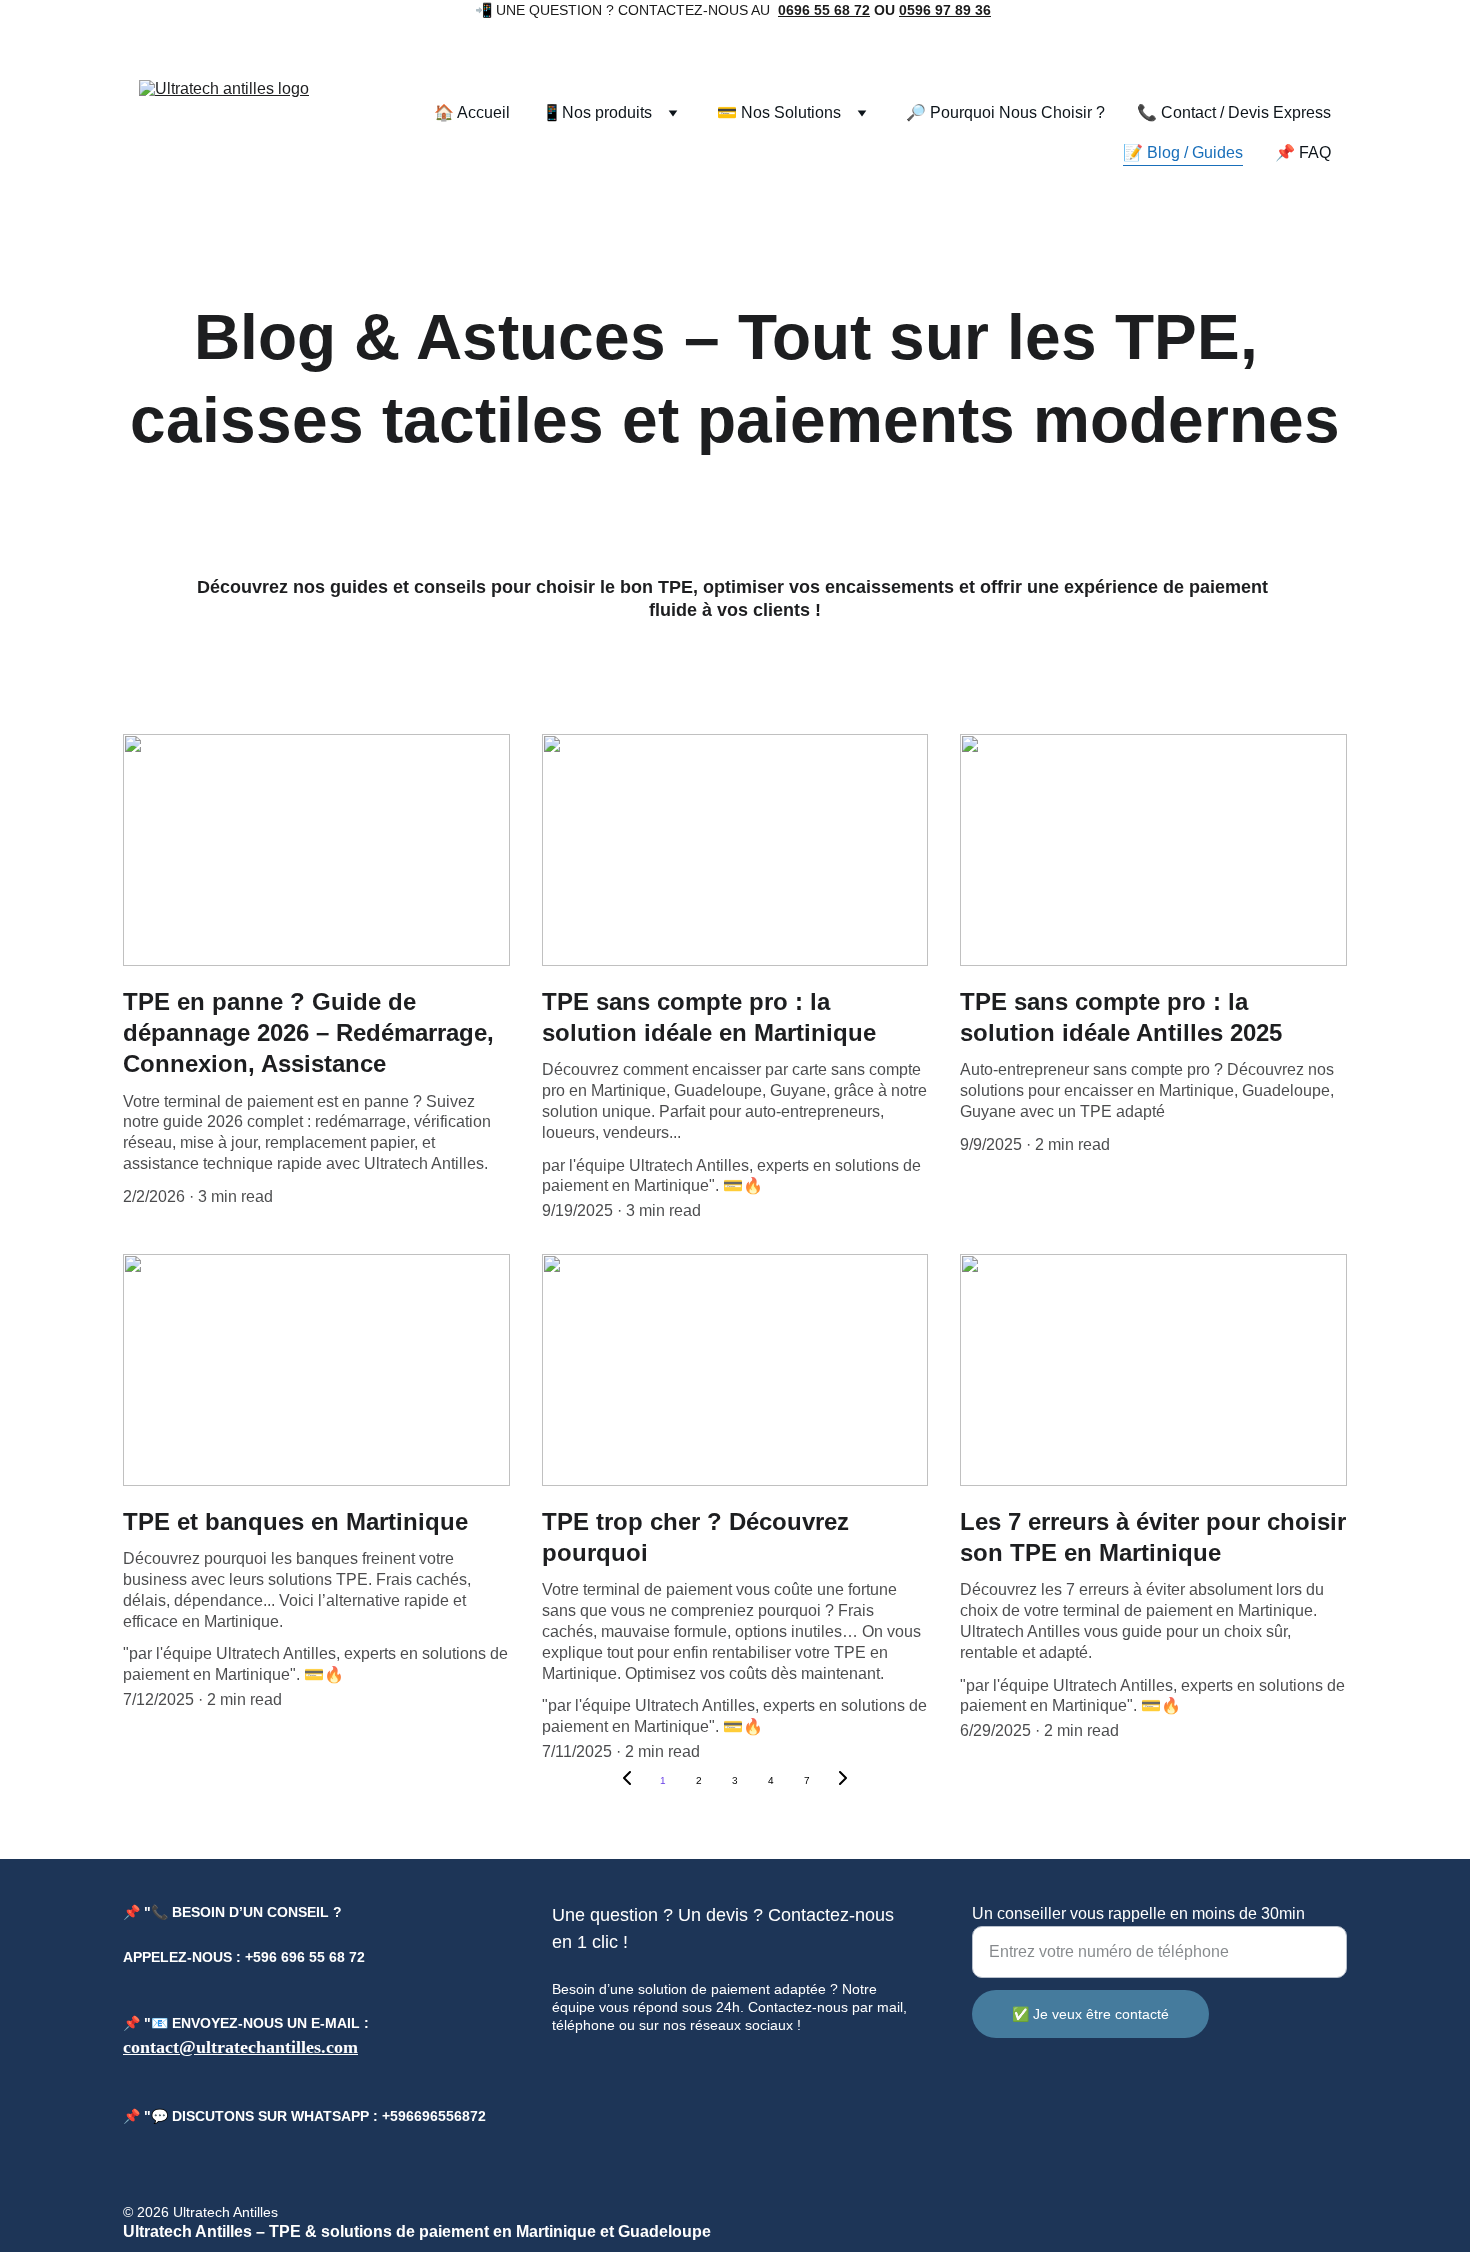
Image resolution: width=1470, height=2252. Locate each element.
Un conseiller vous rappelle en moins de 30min (1138, 1913)
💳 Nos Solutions (779, 112)
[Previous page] (627, 1781)
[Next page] (843, 1781)
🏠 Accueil (472, 112)
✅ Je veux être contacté (1090, 2014)
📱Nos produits (597, 112)
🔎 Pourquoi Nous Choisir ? (1005, 112)
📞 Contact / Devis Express (1234, 112)
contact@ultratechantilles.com (240, 2047)
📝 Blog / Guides (1183, 152)
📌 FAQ (1303, 152)
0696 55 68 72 (824, 10)
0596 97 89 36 (945, 10)
